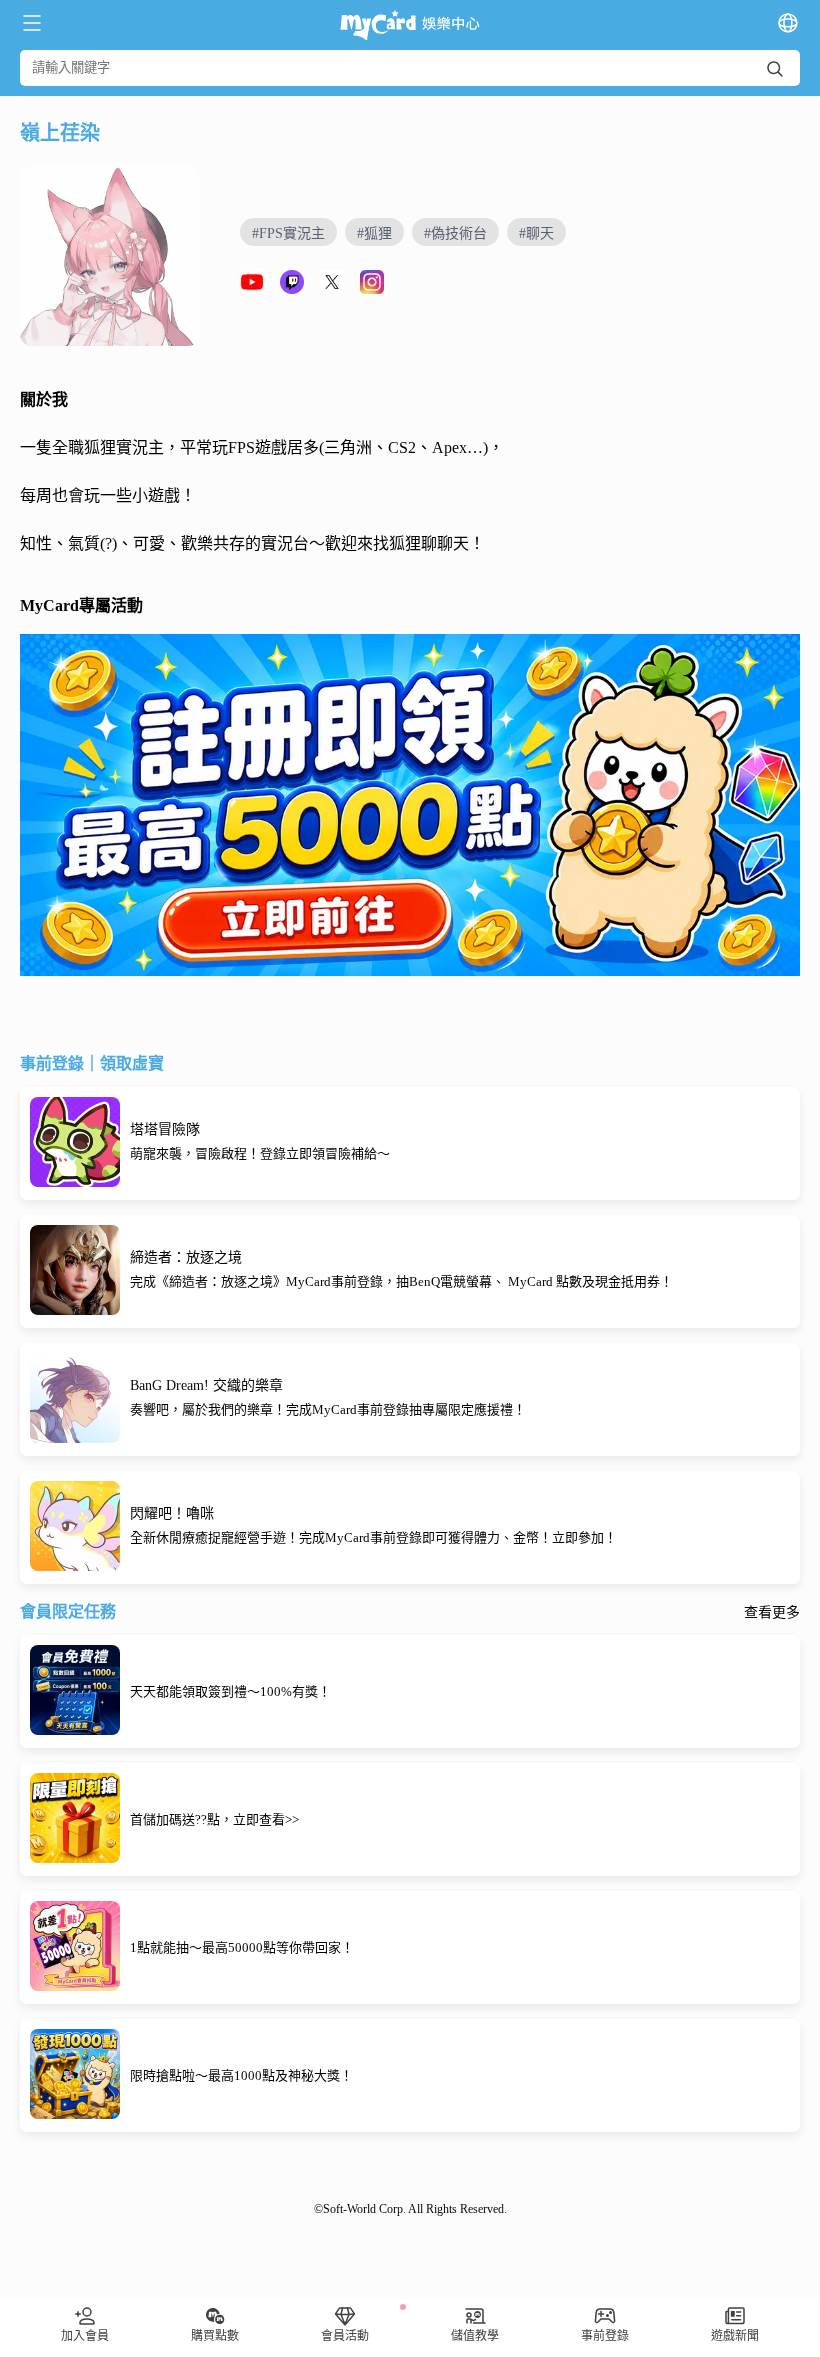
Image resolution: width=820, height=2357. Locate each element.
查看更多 (772, 1613)
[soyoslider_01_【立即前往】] (410, 805)
